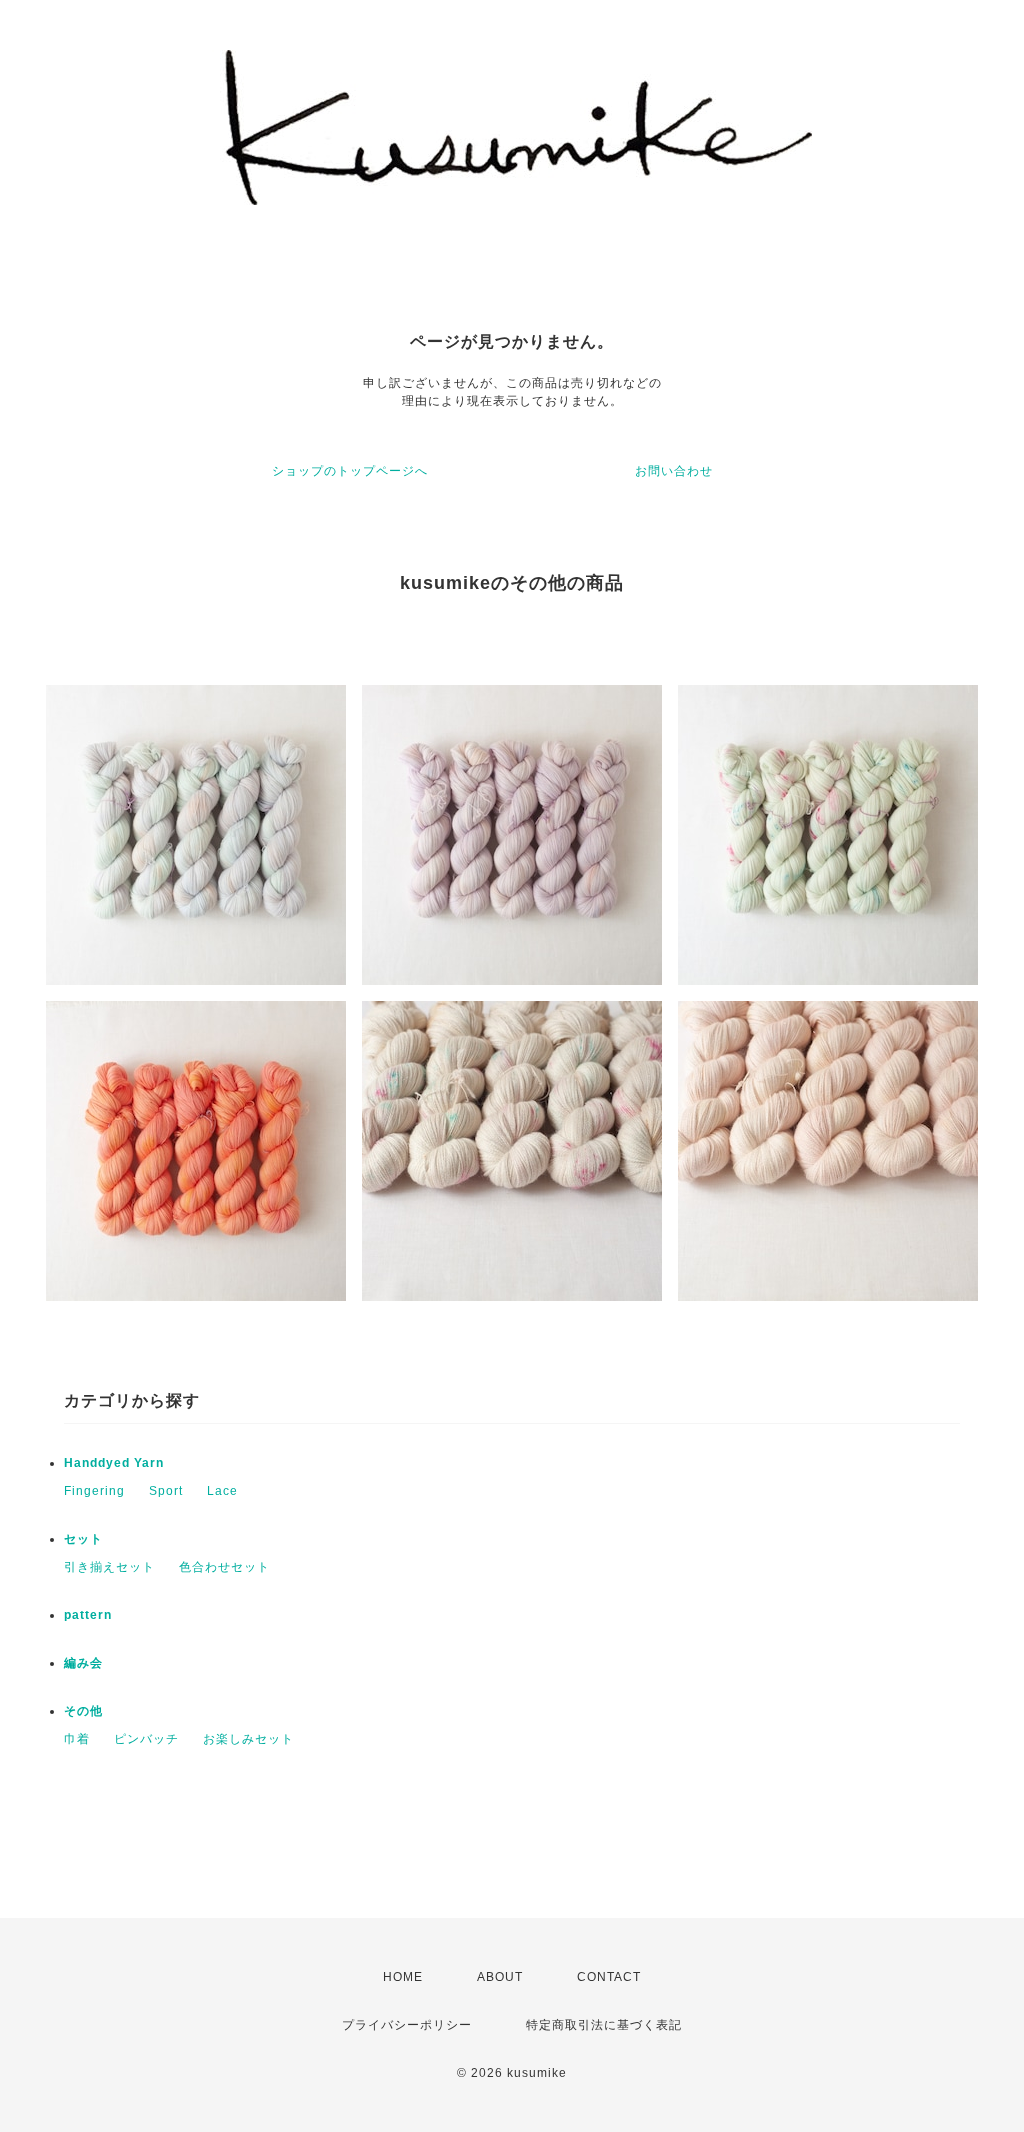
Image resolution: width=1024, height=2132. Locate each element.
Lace (222, 1491)
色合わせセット (224, 1567)
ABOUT (500, 1977)
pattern (88, 1615)
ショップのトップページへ (350, 471)
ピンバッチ (146, 1739)
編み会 (83, 1663)
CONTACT (609, 1977)
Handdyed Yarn (114, 1463)
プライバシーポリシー (407, 2025)
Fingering (94, 1491)
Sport (166, 1491)
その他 (83, 1711)
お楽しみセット (248, 1739)
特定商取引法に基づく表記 (604, 2025)
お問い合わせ (674, 471)
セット (83, 1539)
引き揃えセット (109, 1567)
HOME (403, 1977)
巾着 (77, 1739)
